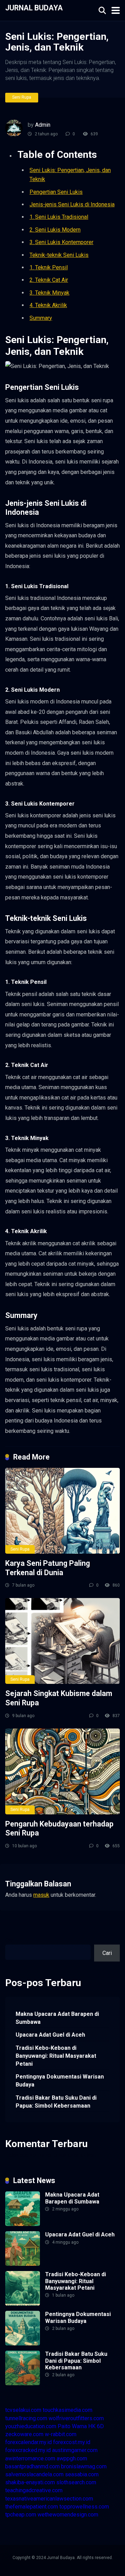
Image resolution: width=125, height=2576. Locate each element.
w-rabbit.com (61, 2434)
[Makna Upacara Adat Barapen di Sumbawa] (23, 2224)
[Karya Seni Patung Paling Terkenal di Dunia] (62, 1511)
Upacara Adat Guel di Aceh (50, 2035)
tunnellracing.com (26, 2418)
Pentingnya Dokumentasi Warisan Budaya (60, 2081)
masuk (41, 1895)
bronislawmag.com (84, 2466)
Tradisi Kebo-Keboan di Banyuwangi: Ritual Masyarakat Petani (56, 2056)
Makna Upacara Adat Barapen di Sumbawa (57, 2018)
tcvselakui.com (23, 2410)
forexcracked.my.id (28, 2450)
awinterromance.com (30, 2458)
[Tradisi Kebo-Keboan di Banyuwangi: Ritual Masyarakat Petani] (23, 2304)
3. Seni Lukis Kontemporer (61, 242)
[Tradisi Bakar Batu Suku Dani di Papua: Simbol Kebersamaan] (23, 2383)
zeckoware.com (24, 2434)
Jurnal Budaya (34, 7)
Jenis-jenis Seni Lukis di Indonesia (72, 204)
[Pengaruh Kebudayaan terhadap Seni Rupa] (62, 1771)
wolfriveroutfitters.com (76, 2418)
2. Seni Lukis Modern (55, 230)
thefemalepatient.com (32, 2507)
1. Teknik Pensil (49, 267)
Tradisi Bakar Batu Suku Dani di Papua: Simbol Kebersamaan (56, 2102)
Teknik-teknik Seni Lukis (59, 255)
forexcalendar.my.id (28, 2442)
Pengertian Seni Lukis (56, 192)
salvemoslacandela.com (34, 2474)
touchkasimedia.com (68, 2410)
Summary (41, 318)
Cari (10, 1941)
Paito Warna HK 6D (81, 2426)
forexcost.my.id (72, 2442)
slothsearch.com (76, 2482)
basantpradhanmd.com (32, 2466)
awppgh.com (72, 2458)
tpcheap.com (21, 2515)
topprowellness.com (84, 2507)
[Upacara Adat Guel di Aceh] (23, 2264)
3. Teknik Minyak (49, 293)
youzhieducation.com (31, 2426)
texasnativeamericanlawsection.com (49, 2499)
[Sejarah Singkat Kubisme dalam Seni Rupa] (62, 1641)
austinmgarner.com (75, 2450)
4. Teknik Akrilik (48, 305)
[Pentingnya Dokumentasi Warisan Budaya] (23, 2344)
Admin (43, 125)
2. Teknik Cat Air (49, 280)
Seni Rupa (22, 97)
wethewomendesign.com (68, 2515)
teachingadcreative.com (34, 2490)
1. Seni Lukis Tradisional (59, 217)
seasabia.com (82, 2474)
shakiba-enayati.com (30, 2482)
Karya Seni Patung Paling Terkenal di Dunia (48, 1568)
